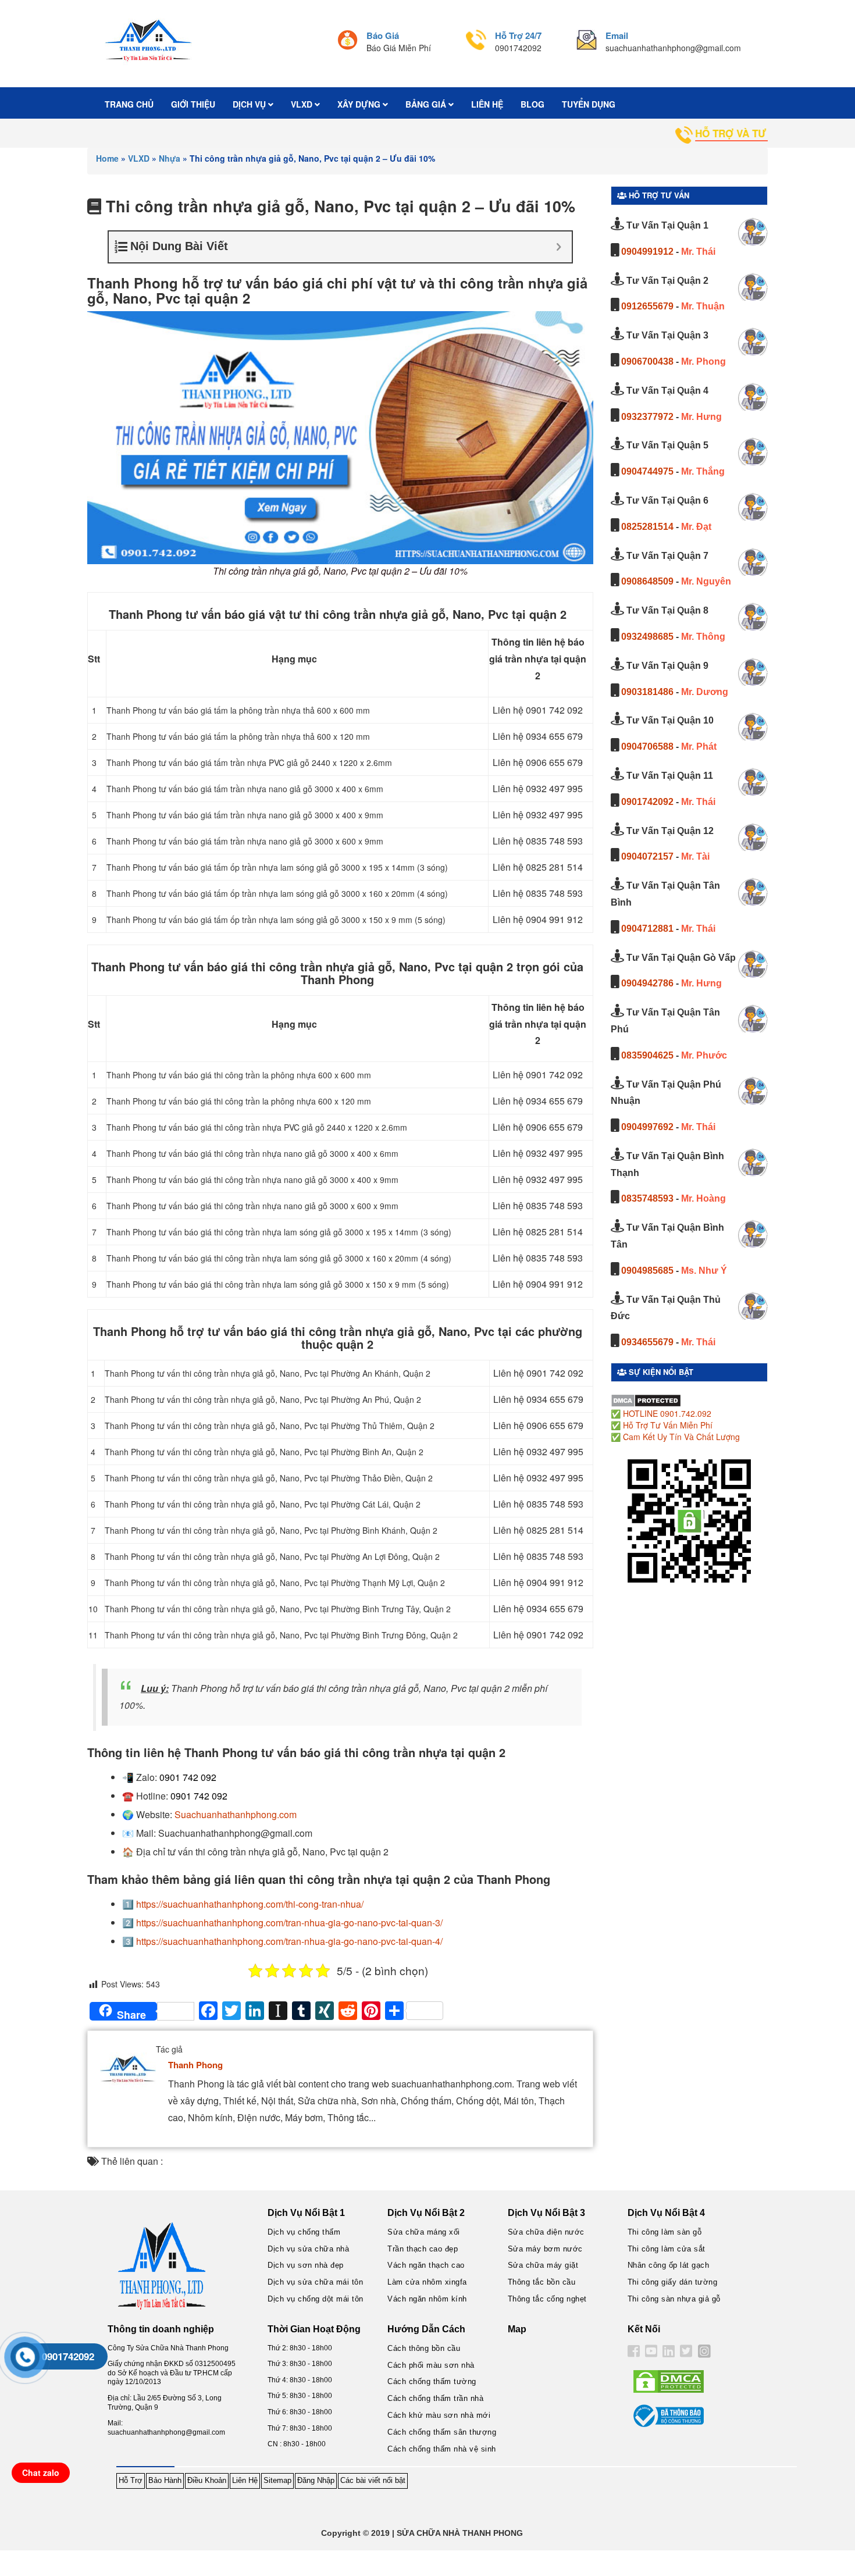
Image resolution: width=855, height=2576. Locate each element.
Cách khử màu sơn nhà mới (439, 2415)
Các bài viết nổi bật (373, 2480)
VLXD (303, 104)
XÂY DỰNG (360, 104)
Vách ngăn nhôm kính (427, 2299)
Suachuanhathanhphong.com (236, 1814)
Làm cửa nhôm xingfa (427, 2282)
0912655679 (647, 306)
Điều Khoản (207, 2480)
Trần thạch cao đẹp (423, 2249)
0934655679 (647, 1342)
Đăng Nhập (316, 2480)
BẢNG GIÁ (427, 104)
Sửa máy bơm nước (545, 2249)
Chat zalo (41, 2472)
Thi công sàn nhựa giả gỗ (674, 2299)
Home (107, 158)
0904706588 (647, 747)
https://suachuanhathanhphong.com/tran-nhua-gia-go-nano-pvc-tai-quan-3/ (289, 1923)
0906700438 (647, 361)
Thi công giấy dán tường (673, 2282)
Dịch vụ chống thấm (304, 2232)
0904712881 (647, 929)
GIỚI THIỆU (193, 104)
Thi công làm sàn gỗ (665, 2232)
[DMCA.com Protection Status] (646, 1399)
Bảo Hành (165, 2480)
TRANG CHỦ (129, 104)
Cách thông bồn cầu (424, 2348)
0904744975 (647, 471)
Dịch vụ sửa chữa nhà (308, 2249)
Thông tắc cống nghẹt (547, 2299)
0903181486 (647, 692)
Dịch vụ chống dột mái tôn (316, 2299)
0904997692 (647, 1127)
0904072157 (647, 856)
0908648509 (647, 581)
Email (617, 35)
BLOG (532, 104)
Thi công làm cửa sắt (667, 2249)
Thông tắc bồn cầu (542, 2282)
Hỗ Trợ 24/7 (518, 35)
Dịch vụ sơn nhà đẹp (306, 2265)
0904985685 (647, 1271)
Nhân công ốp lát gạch (669, 2265)
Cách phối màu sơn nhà (431, 2365)
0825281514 (647, 527)
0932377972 (647, 417)
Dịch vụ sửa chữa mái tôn (315, 2282)
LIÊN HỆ (487, 104)
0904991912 (647, 252)
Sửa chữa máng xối (424, 2232)
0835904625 (647, 1055)
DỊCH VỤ (250, 104)
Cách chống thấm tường (432, 2381)
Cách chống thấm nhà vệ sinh (442, 2449)
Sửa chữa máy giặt (543, 2265)
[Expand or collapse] (559, 247)
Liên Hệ (245, 2480)
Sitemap (277, 2480)
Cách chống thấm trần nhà (435, 2398)
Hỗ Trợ (131, 2480)
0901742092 (647, 802)
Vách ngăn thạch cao (426, 2265)
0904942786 (647, 983)
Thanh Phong (195, 2065)
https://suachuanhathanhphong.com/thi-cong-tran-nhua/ (250, 1904)
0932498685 (647, 637)
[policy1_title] (348, 42)
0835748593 (647, 1198)
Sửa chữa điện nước (546, 2232)
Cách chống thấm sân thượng (442, 2432)
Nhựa (170, 158)
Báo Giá (383, 35)
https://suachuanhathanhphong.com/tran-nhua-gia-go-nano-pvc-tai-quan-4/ (289, 1941)
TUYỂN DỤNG (589, 104)
